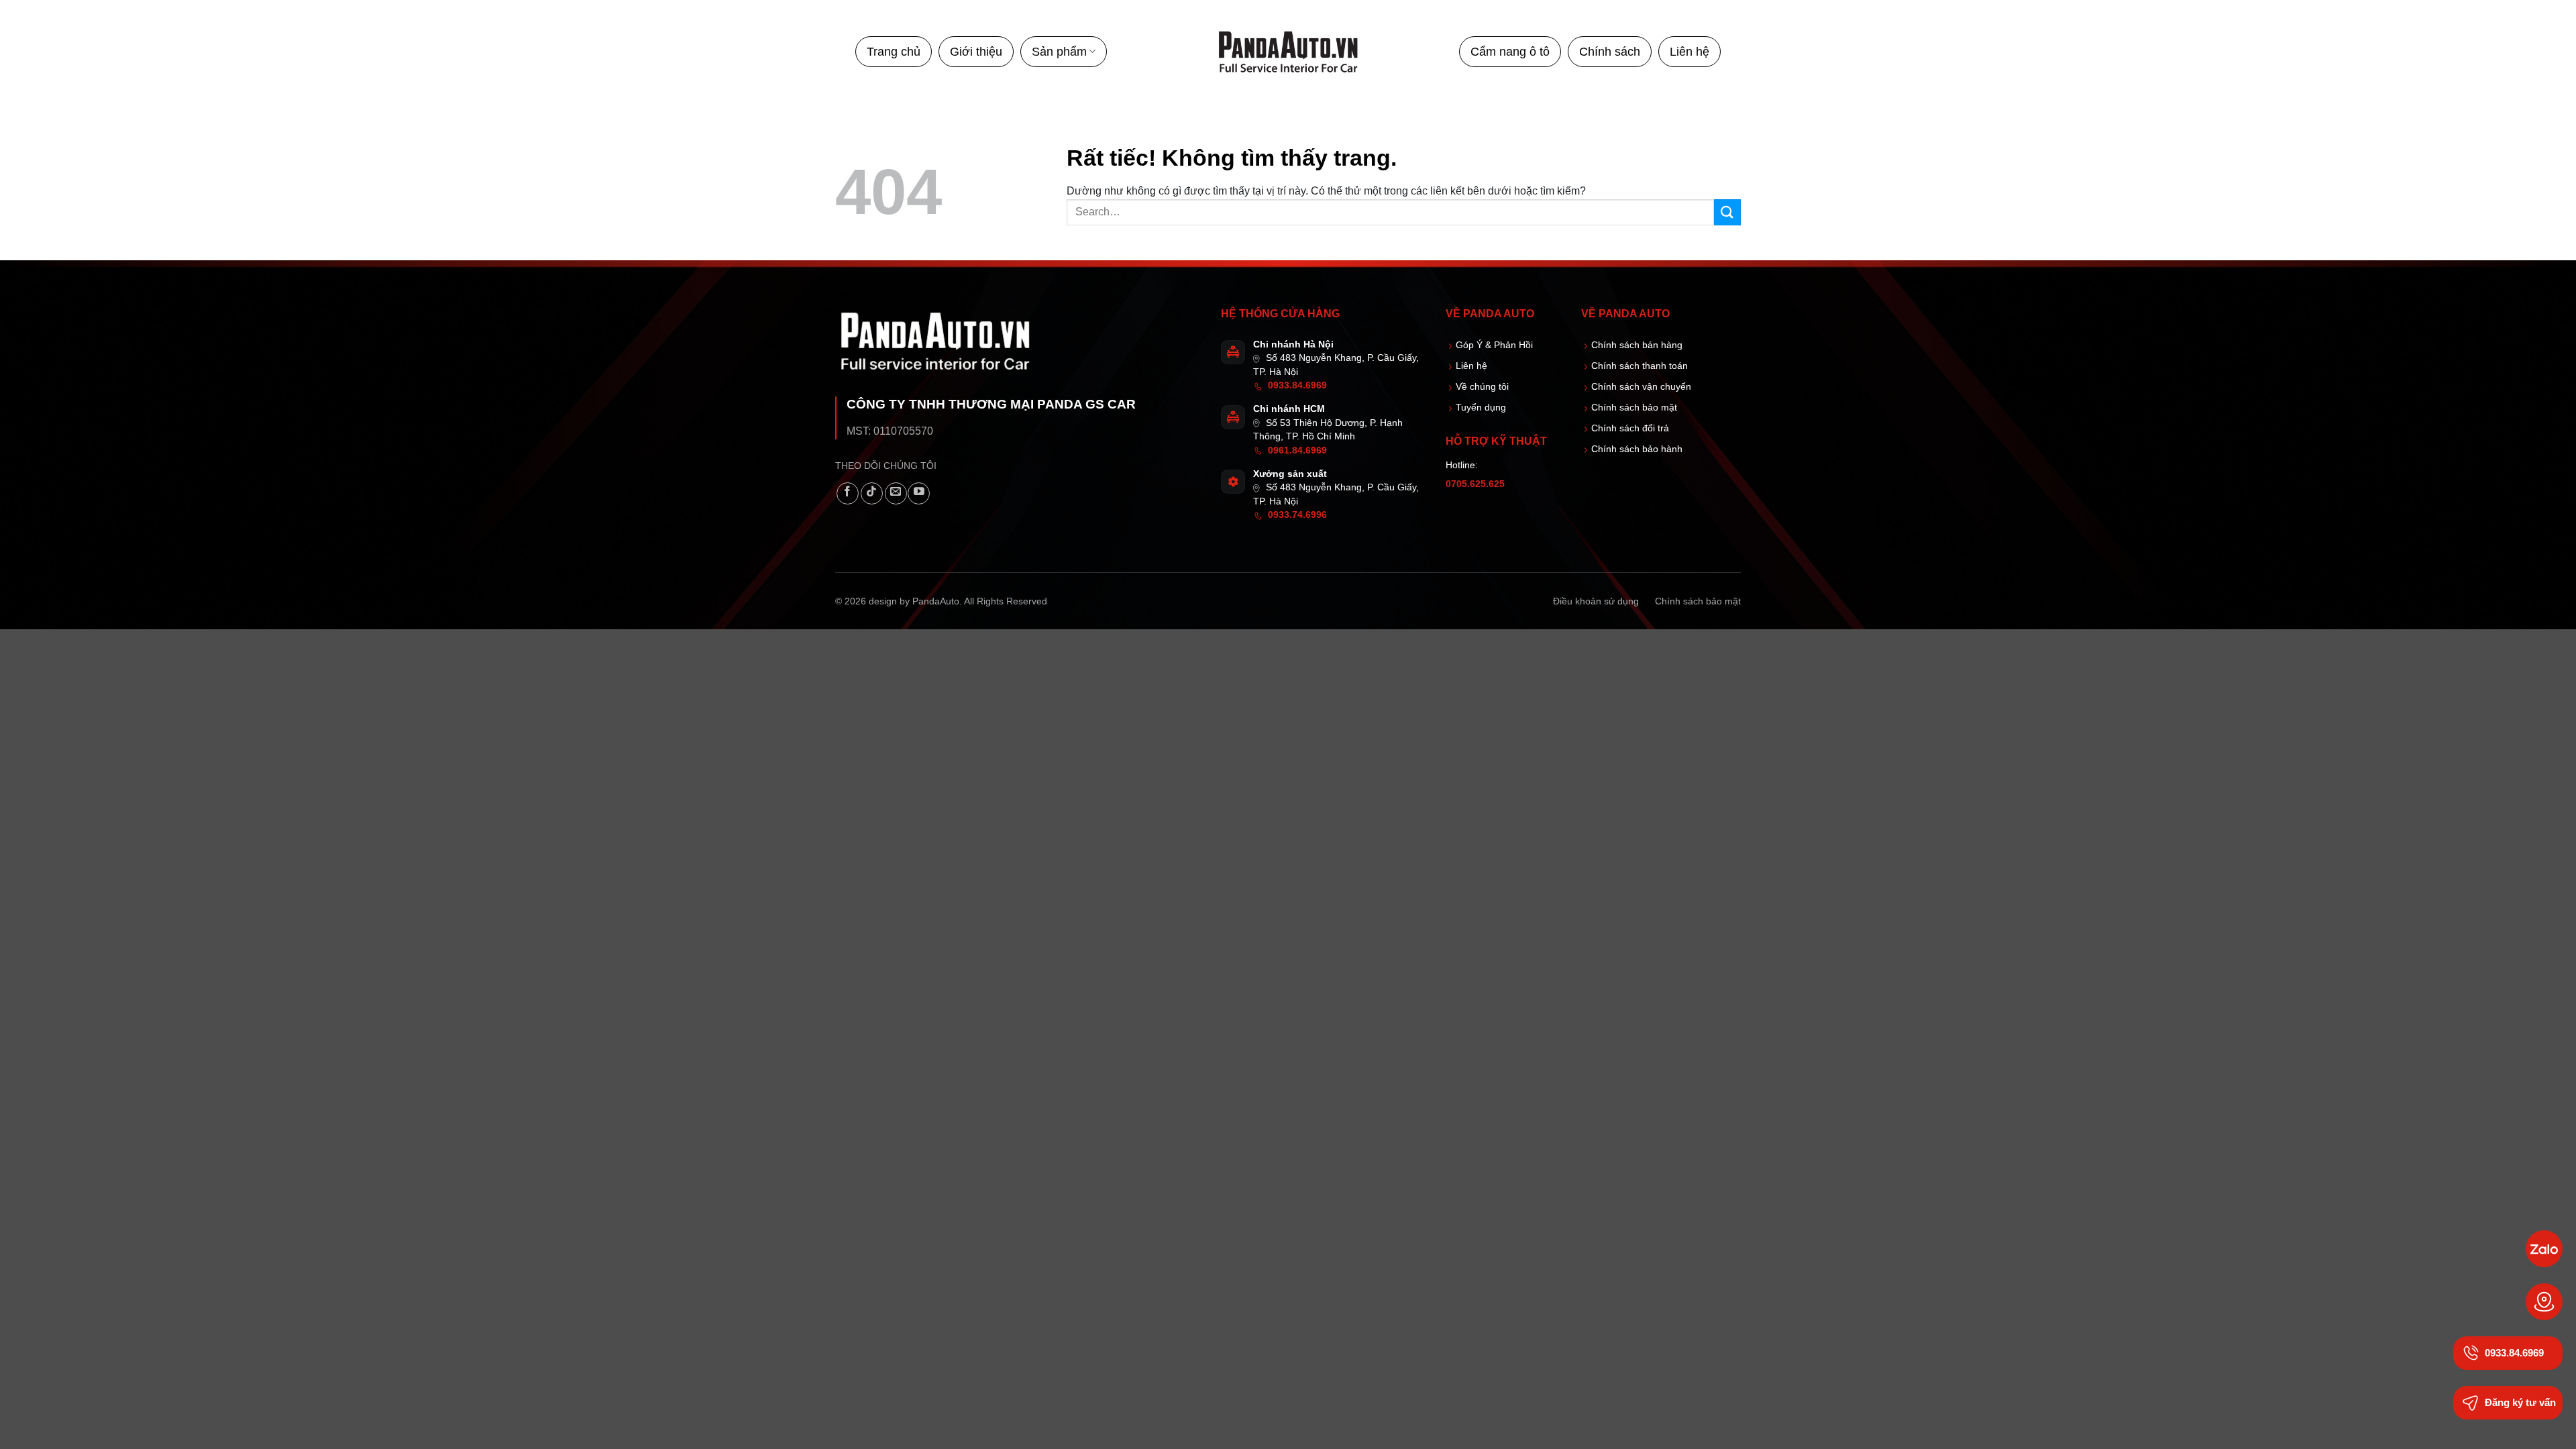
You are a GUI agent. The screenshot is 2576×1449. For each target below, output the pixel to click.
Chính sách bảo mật (1698, 601)
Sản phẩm (1059, 52)
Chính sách (1610, 52)
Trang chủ (894, 52)
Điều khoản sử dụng (1596, 601)
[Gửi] (1727, 212)
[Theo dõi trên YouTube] (919, 493)
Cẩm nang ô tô (1510, 52)
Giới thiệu (976, 52)
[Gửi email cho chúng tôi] (896, 493)
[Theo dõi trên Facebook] (848, 493)
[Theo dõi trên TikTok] (872, 493)
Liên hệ (1689, 52)
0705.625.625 (1475, 484)
